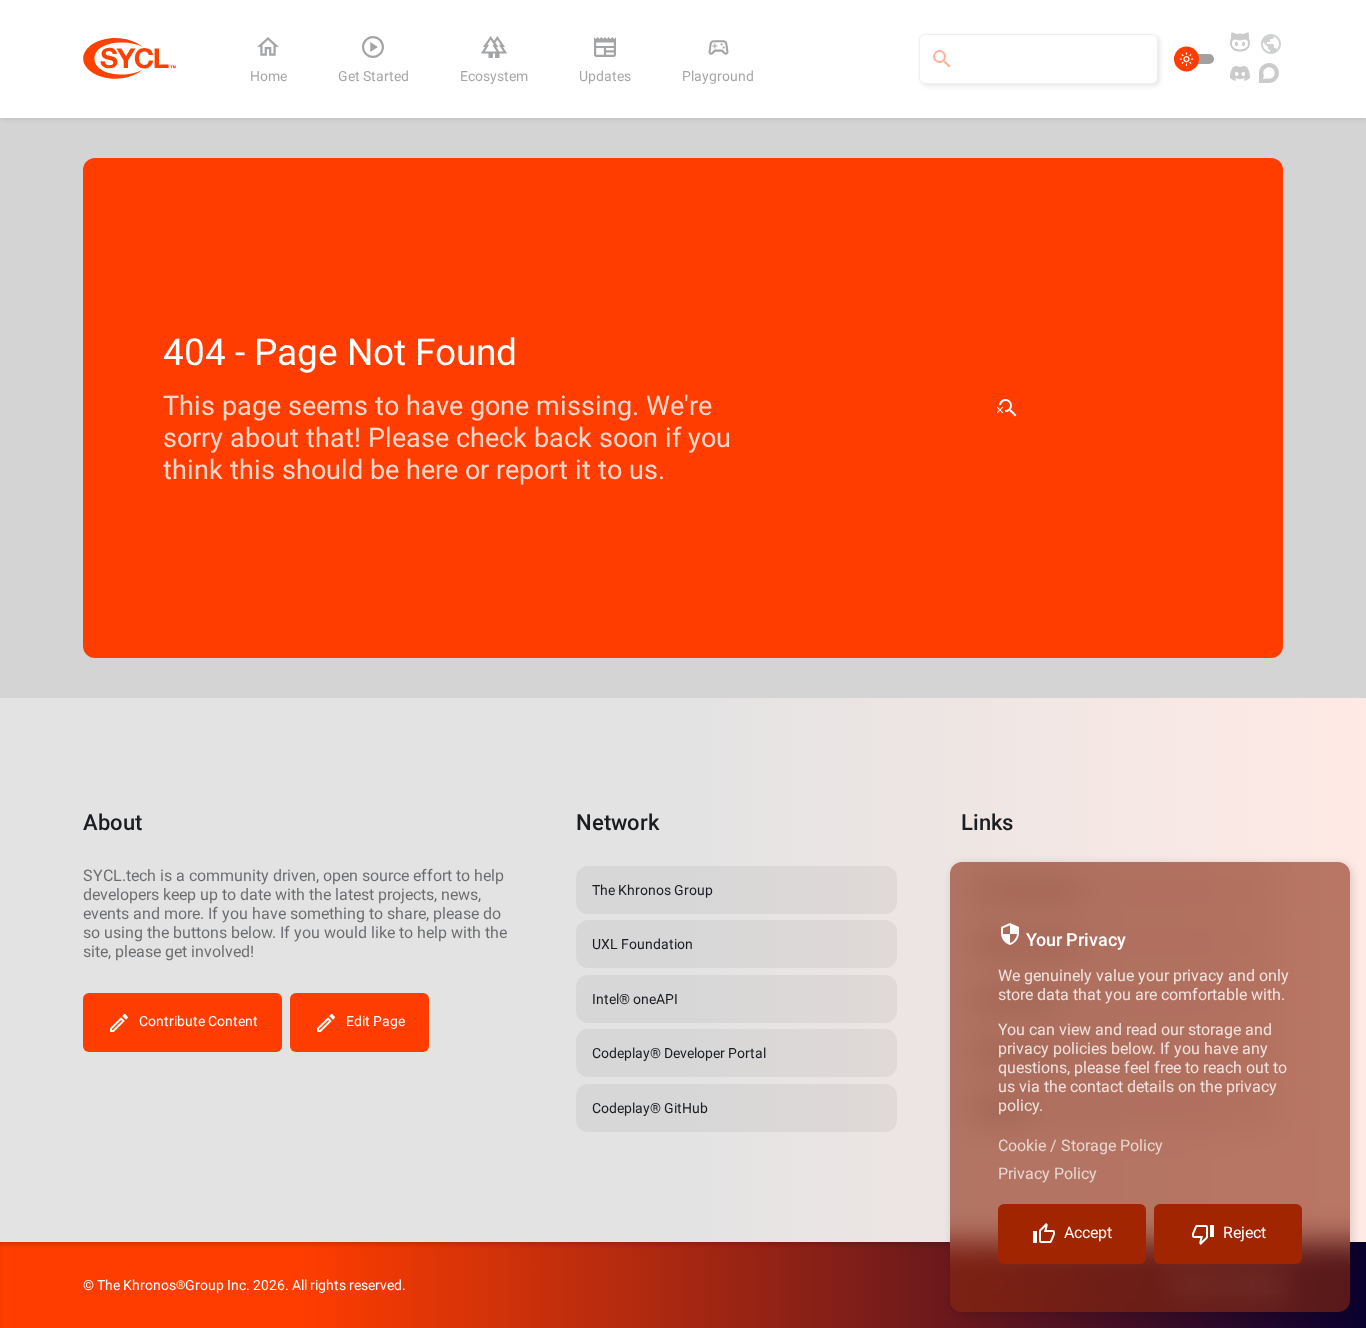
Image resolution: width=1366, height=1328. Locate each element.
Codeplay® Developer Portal (679, 1053)
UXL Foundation (642, 944)
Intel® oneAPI (635, 999)
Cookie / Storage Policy (1080, 1145)
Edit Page (375, 1021)
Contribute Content (198, 1021)
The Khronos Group (652, 890)
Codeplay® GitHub (650, 1108)
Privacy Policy (1047, 1173)
